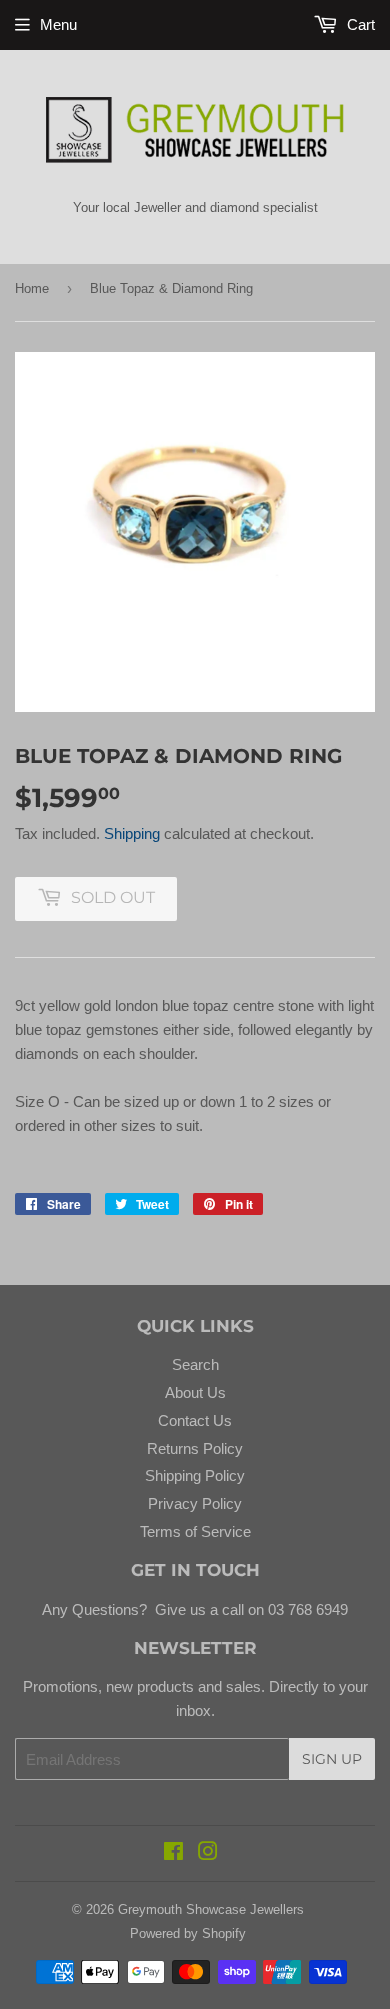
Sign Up (332, 1759)
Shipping (132, 833)
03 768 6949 (306, 1609)
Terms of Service (195, 1531)
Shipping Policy (195, 1475)
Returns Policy (195, 1448)
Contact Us (195, 1420)
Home (32, 288)
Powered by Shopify (188, 1933)
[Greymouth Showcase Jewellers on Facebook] (173, 1853)
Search (195, 1364)
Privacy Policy (195, 1503)
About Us (195, 1392)
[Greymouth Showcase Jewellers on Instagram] (208, 1853)
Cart (359, 24)
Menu (58, 24)
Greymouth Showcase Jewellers (211, 1909)
